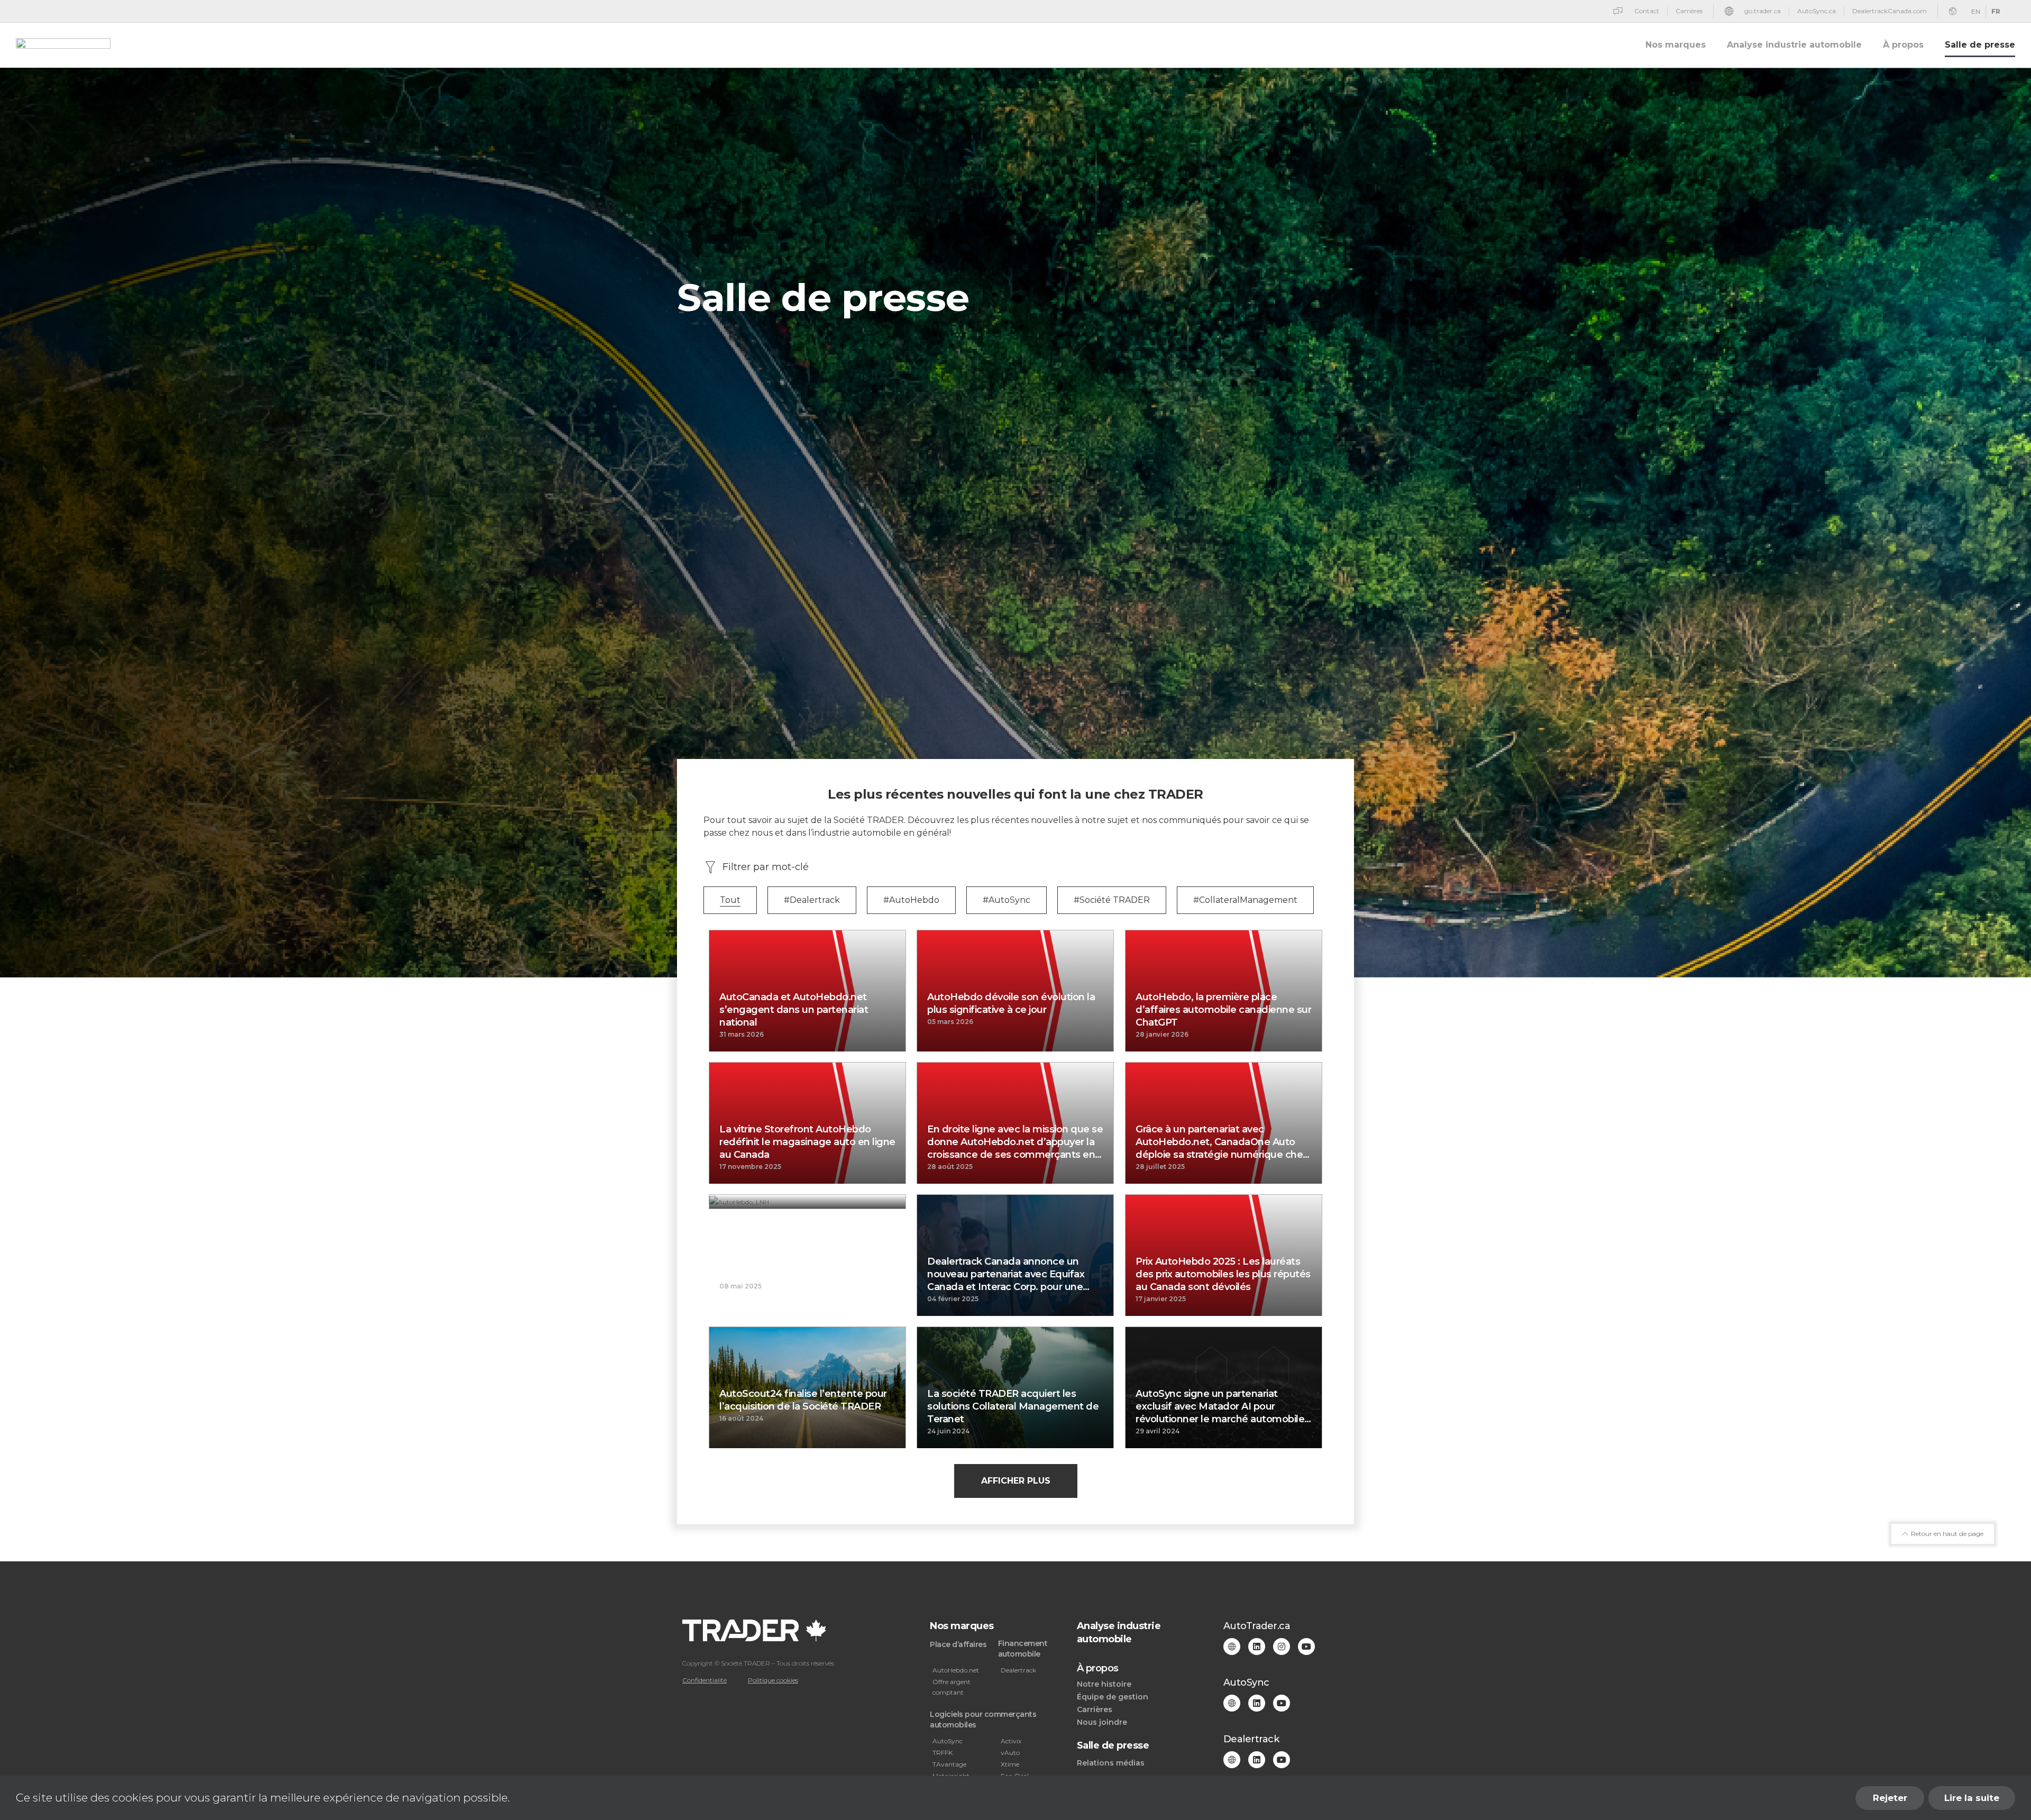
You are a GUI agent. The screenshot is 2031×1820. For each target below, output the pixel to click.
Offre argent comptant (952, 1687)
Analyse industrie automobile (1794, 45)
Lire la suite (1972, 1798)
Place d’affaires (958, 1644)
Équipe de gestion (1113, 1697)
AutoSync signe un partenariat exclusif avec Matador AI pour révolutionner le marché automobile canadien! (1220, 1407)
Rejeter (1890, 1798)
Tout (730, 900)
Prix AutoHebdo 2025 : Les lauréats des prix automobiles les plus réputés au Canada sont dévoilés (1223, 1274)
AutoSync (948, 1741)
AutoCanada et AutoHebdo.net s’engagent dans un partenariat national (794, 1010)
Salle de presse (1980, 45)
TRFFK (943, 1753)
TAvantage (949, 1764)
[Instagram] (1282, 1647)
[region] (1015, 1798)
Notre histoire (1104, 1684)
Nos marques (1676, 45)
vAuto (1010, 1753)
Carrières (1095, 1709)
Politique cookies (773, 1680)
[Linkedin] (1257, 1647)
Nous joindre (1102, 1722)
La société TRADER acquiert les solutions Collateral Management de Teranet (1013, 1406)
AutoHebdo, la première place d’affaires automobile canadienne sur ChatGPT (1223, 1010)
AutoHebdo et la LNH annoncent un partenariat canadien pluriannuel (804, 1268)
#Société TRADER (1112, 900)
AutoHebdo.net (956, 1670)
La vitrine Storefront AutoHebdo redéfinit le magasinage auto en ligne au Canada (807, 1142)
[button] (1016, 1481)
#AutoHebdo (911, 900)
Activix (1011, 1741)
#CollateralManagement (1245, 900)
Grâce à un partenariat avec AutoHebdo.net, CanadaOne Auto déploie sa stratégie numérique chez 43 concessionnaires (1222, 1142)
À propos (1903, 45)
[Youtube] (1306, 1647)
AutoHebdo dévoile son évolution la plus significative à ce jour (1011, 1003)
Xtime (1010, 1764)
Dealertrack (1018, 1670)
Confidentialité (705, 1680)
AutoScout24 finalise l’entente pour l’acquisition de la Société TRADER (803, 1400)
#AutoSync (1007, 900)
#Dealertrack (812, 900)
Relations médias (1111, 1763)
